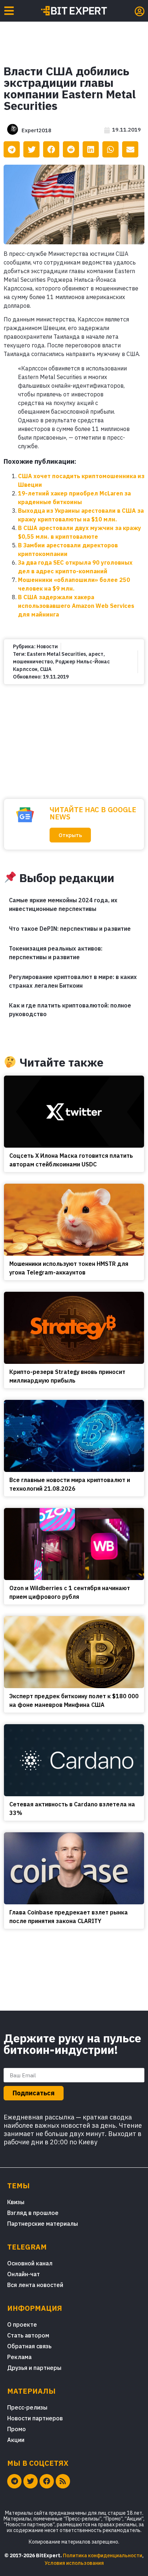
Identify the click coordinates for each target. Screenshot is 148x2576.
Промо (17, 2429)
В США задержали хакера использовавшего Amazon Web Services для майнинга (76, 606)
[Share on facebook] (51, 149)
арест (96, 654)
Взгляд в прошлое (33, 2213)
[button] (70, 835)
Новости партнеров (35, 2418)
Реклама (19, 2357)
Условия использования (74, 2563)
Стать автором (28, 2335)
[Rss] (63, 2481)
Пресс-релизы (27, 2407)
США (46, 669)
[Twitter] (31, 2481)
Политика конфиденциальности (103, 2555)
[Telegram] (14, 2481)
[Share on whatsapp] (110, 149)
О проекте (22, 2324)
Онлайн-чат (24, 2274)
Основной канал (30, 2263)
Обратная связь (29, 2346)
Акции (16, 2440)
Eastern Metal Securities (56, 654)
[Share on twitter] (31, 149)
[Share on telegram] (12, 149)
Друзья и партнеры (34, 2368)
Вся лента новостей (35, 2285)
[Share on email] (130, 149)
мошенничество (33, 662)
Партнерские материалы (43, 2224)
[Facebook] (47, 2481)
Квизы (16, 2202)
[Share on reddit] (71, 149)
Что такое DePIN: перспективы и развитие (70, 929)
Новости (47, 646)
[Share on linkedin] (91, 149)
